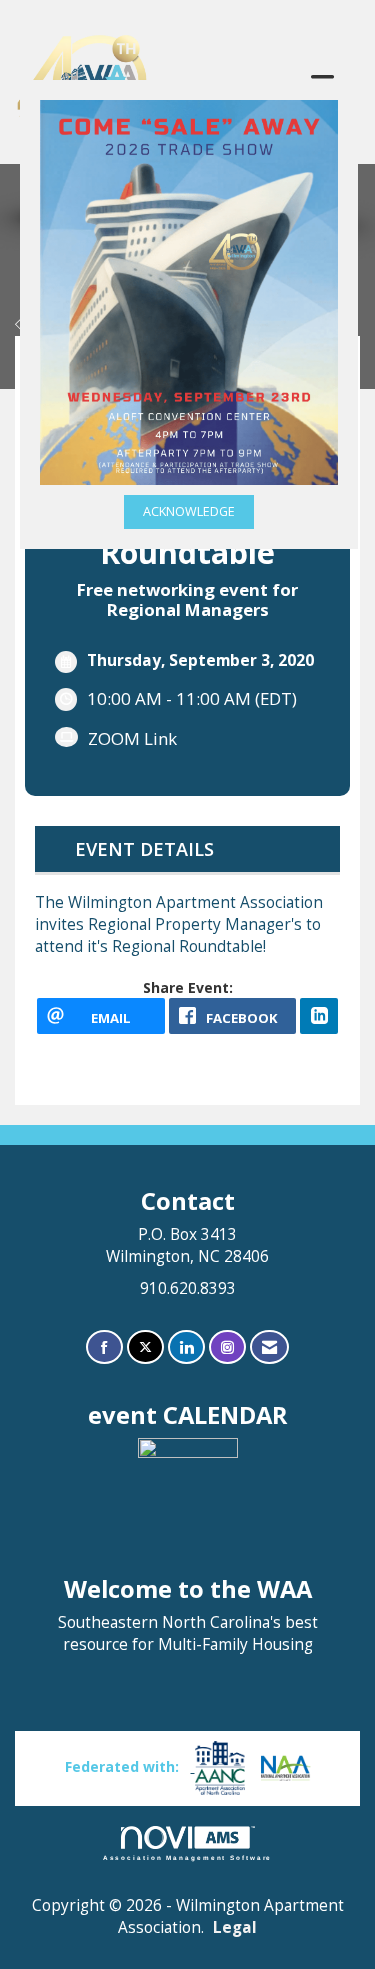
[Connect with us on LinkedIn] (186, 1347)
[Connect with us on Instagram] (227, 1347)
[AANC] (218, 1766)
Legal (235, 1927)
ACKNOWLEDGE (189, 511)
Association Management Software (188, 1857)
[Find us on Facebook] (104, 1347)
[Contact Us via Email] (269, 1347)
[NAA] (286, 1766)
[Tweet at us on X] (145, 1347)
